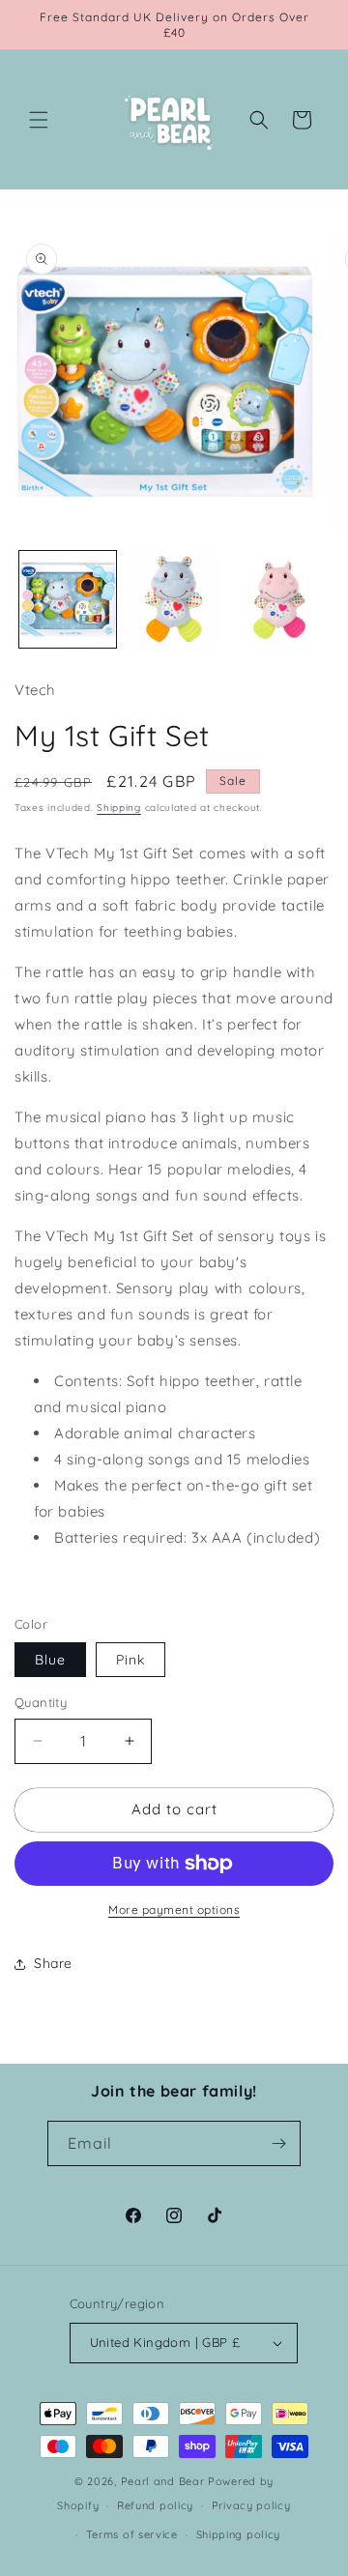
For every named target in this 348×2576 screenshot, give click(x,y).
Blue (50, 1660)
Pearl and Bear (163, 2481)
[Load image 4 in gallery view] (279, 599)
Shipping (119, 808)
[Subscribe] (278, 2143)
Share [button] (53, 1963)
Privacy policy (251, 2505)
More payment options (174, 1910)
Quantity (41, 1702)
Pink (130, 1660)
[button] (39, 120)
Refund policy (155, 2505)
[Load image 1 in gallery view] (68, 599)
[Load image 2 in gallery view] (174, 599)
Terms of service (132, 2534)
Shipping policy (239, 2534)
